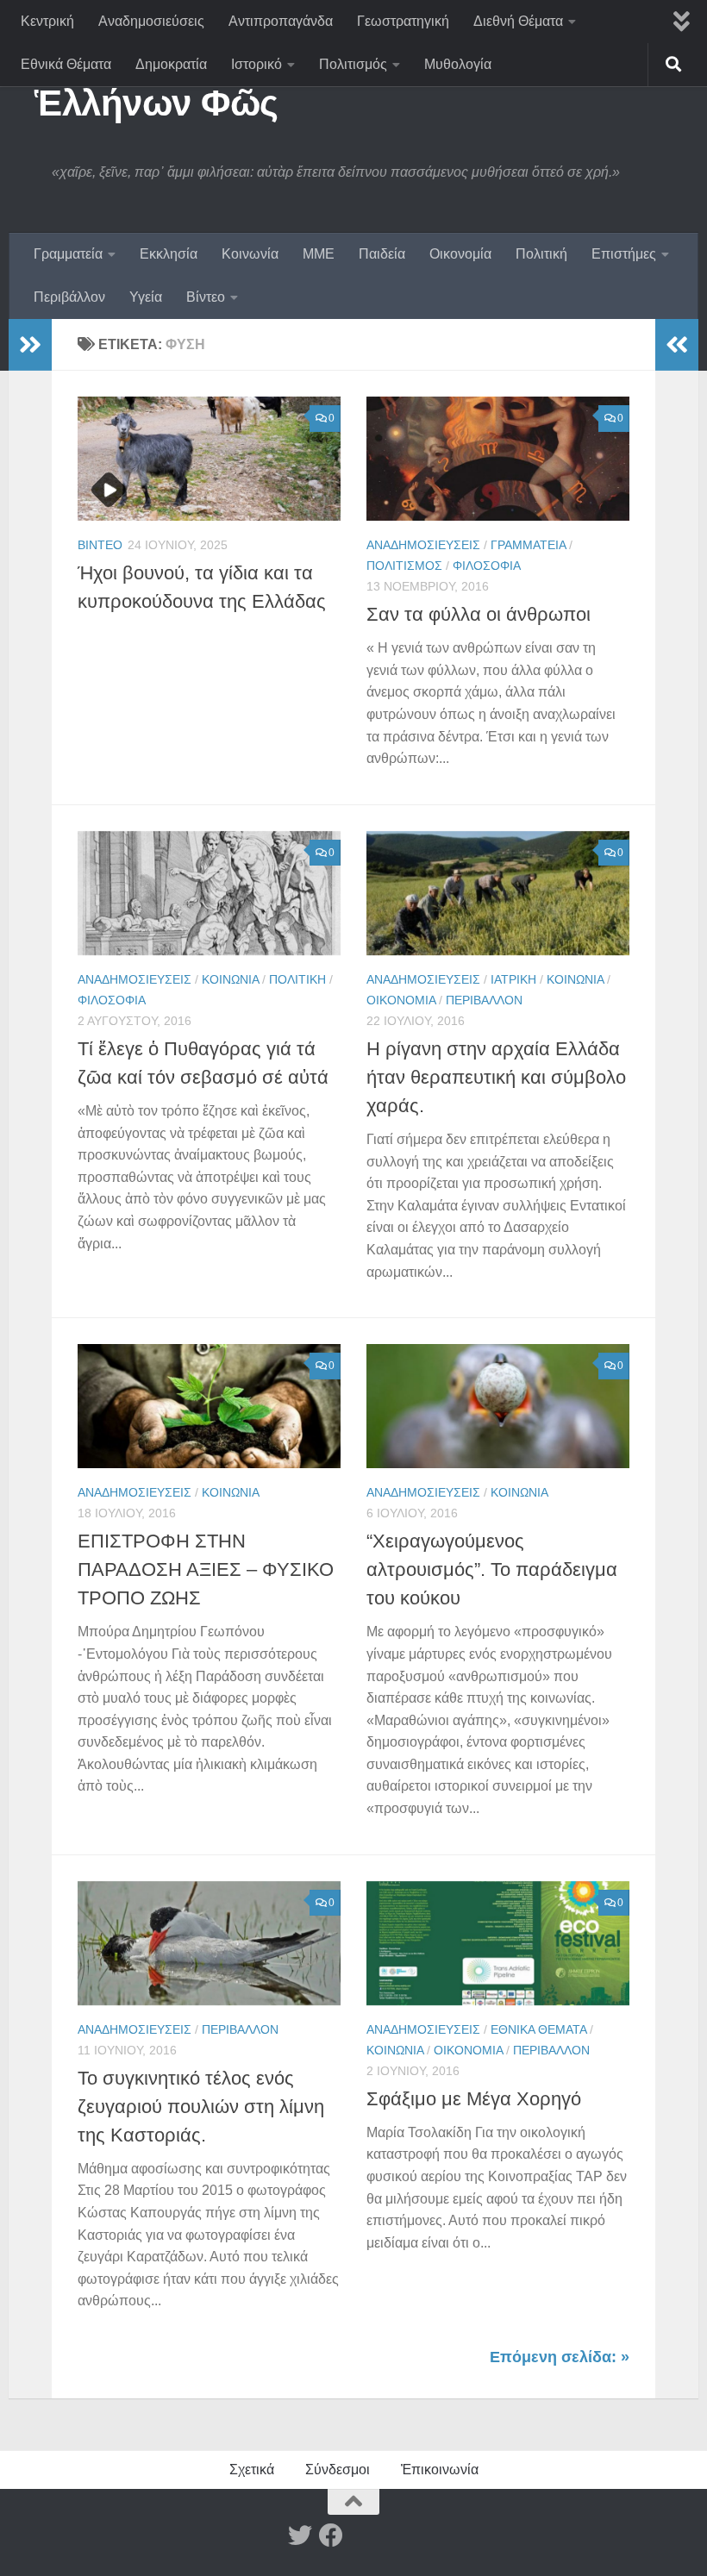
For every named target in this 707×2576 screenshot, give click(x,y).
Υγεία (146, 297)
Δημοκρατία (171, 64)
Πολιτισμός (353, 64)
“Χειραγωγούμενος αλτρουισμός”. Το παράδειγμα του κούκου (492, 1569)
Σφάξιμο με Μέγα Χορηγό (474, 2099)
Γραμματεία (68, 254)
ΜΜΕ (319, 254)
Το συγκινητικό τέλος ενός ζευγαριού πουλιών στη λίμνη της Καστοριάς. (201, 2107)
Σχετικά (252, 2470)
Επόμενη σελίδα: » (560, 2357)
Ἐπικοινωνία (440, 2470)
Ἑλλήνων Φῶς (156, 103)
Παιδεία (382, 254)
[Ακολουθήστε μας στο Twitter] (300, 2535)
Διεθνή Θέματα (518, 21)
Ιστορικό (257, 64)
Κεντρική (47, 21)
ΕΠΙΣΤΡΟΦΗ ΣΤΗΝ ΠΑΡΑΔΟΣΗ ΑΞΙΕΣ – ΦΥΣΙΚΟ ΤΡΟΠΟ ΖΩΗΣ (206, 1569)
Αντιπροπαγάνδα (281, 21)
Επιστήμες (624, 254)
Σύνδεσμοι (338, 2470)
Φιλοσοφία (487, 566)
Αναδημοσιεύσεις (151, 21)
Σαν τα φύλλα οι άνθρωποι (479, 614)
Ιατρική (513, 979)
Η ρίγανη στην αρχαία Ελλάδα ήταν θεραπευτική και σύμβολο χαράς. (496, 1077)
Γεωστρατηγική (403, 21)
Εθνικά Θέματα (66, 64)
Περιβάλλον (69, 297)
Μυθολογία (458, 64)
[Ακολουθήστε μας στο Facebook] (331, 2535)
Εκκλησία (169, 254)
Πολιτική (541, 254)
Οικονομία (460, 254)
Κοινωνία (250, 254)
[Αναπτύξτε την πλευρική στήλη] (30, 345)
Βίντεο (206, 297)
